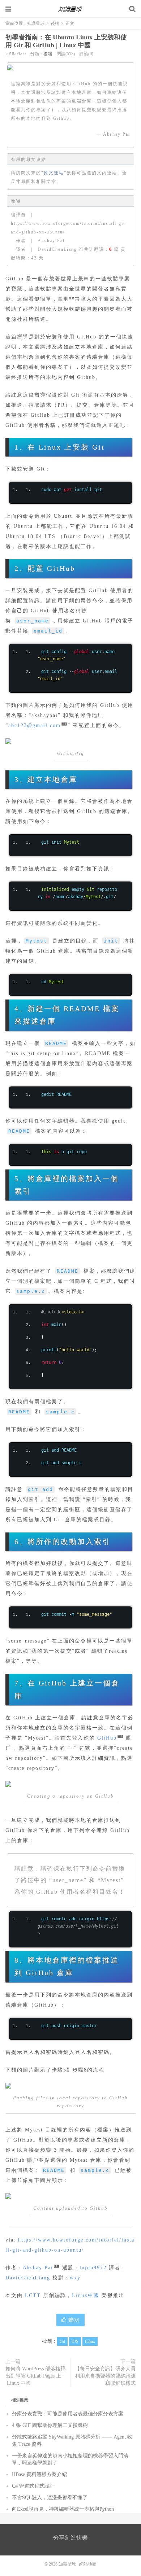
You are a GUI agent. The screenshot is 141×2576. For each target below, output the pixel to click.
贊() (74, 2320)
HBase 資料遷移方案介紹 (39, 2474)
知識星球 (70, 9)
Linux (90, 2341)
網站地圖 (88, 2564)
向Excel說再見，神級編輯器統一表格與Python (63, 2509)
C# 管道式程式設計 (33, 2486)
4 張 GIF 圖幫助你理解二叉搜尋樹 (50, 2425)
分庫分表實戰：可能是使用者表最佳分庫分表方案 (68, 2414)
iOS (75, 2341)
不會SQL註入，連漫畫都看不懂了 (50, 2498)
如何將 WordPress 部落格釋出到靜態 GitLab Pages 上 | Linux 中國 (35, 2376)
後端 (55, 23)
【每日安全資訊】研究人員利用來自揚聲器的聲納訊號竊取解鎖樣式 (105, 2376)
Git (62, 2341)
